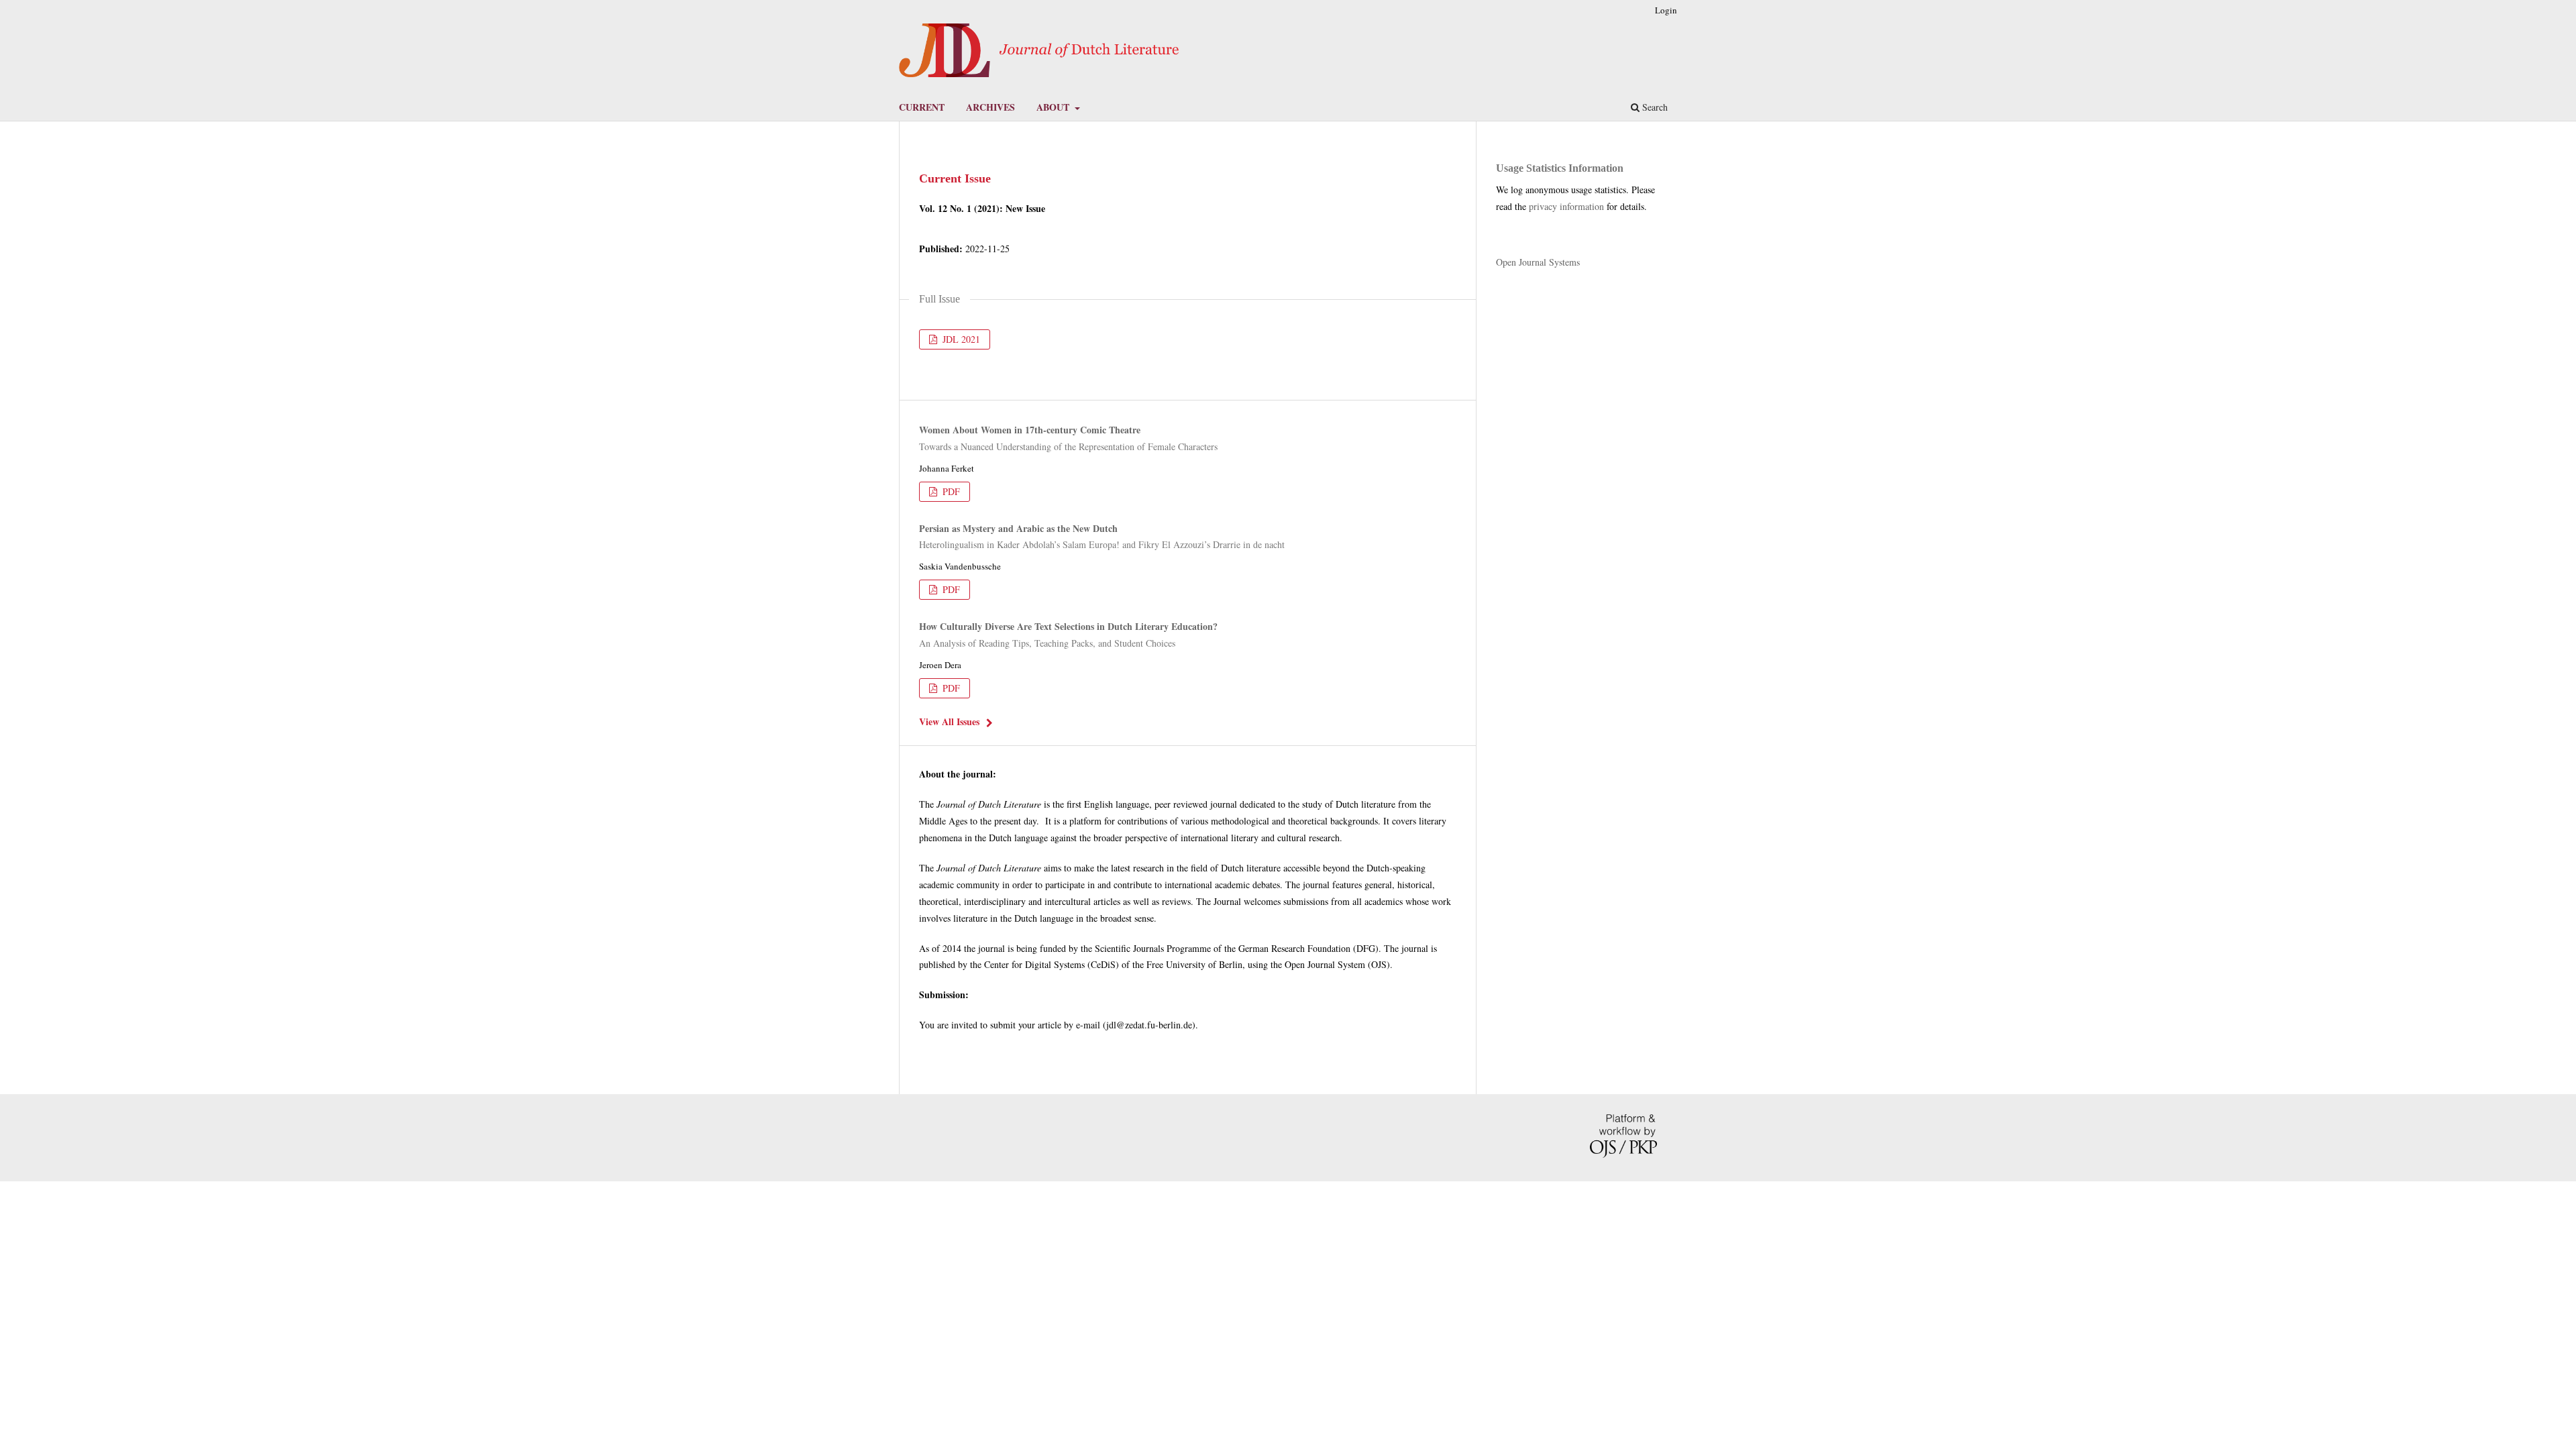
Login (1666, 10)
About (1054, 107)
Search (1654, 107)
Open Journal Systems (1538, 262)
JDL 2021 (960, 339)
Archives (990, 107)
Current (922, 107)
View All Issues (949, 721)
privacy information (1566, 206)
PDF (950, 491)
